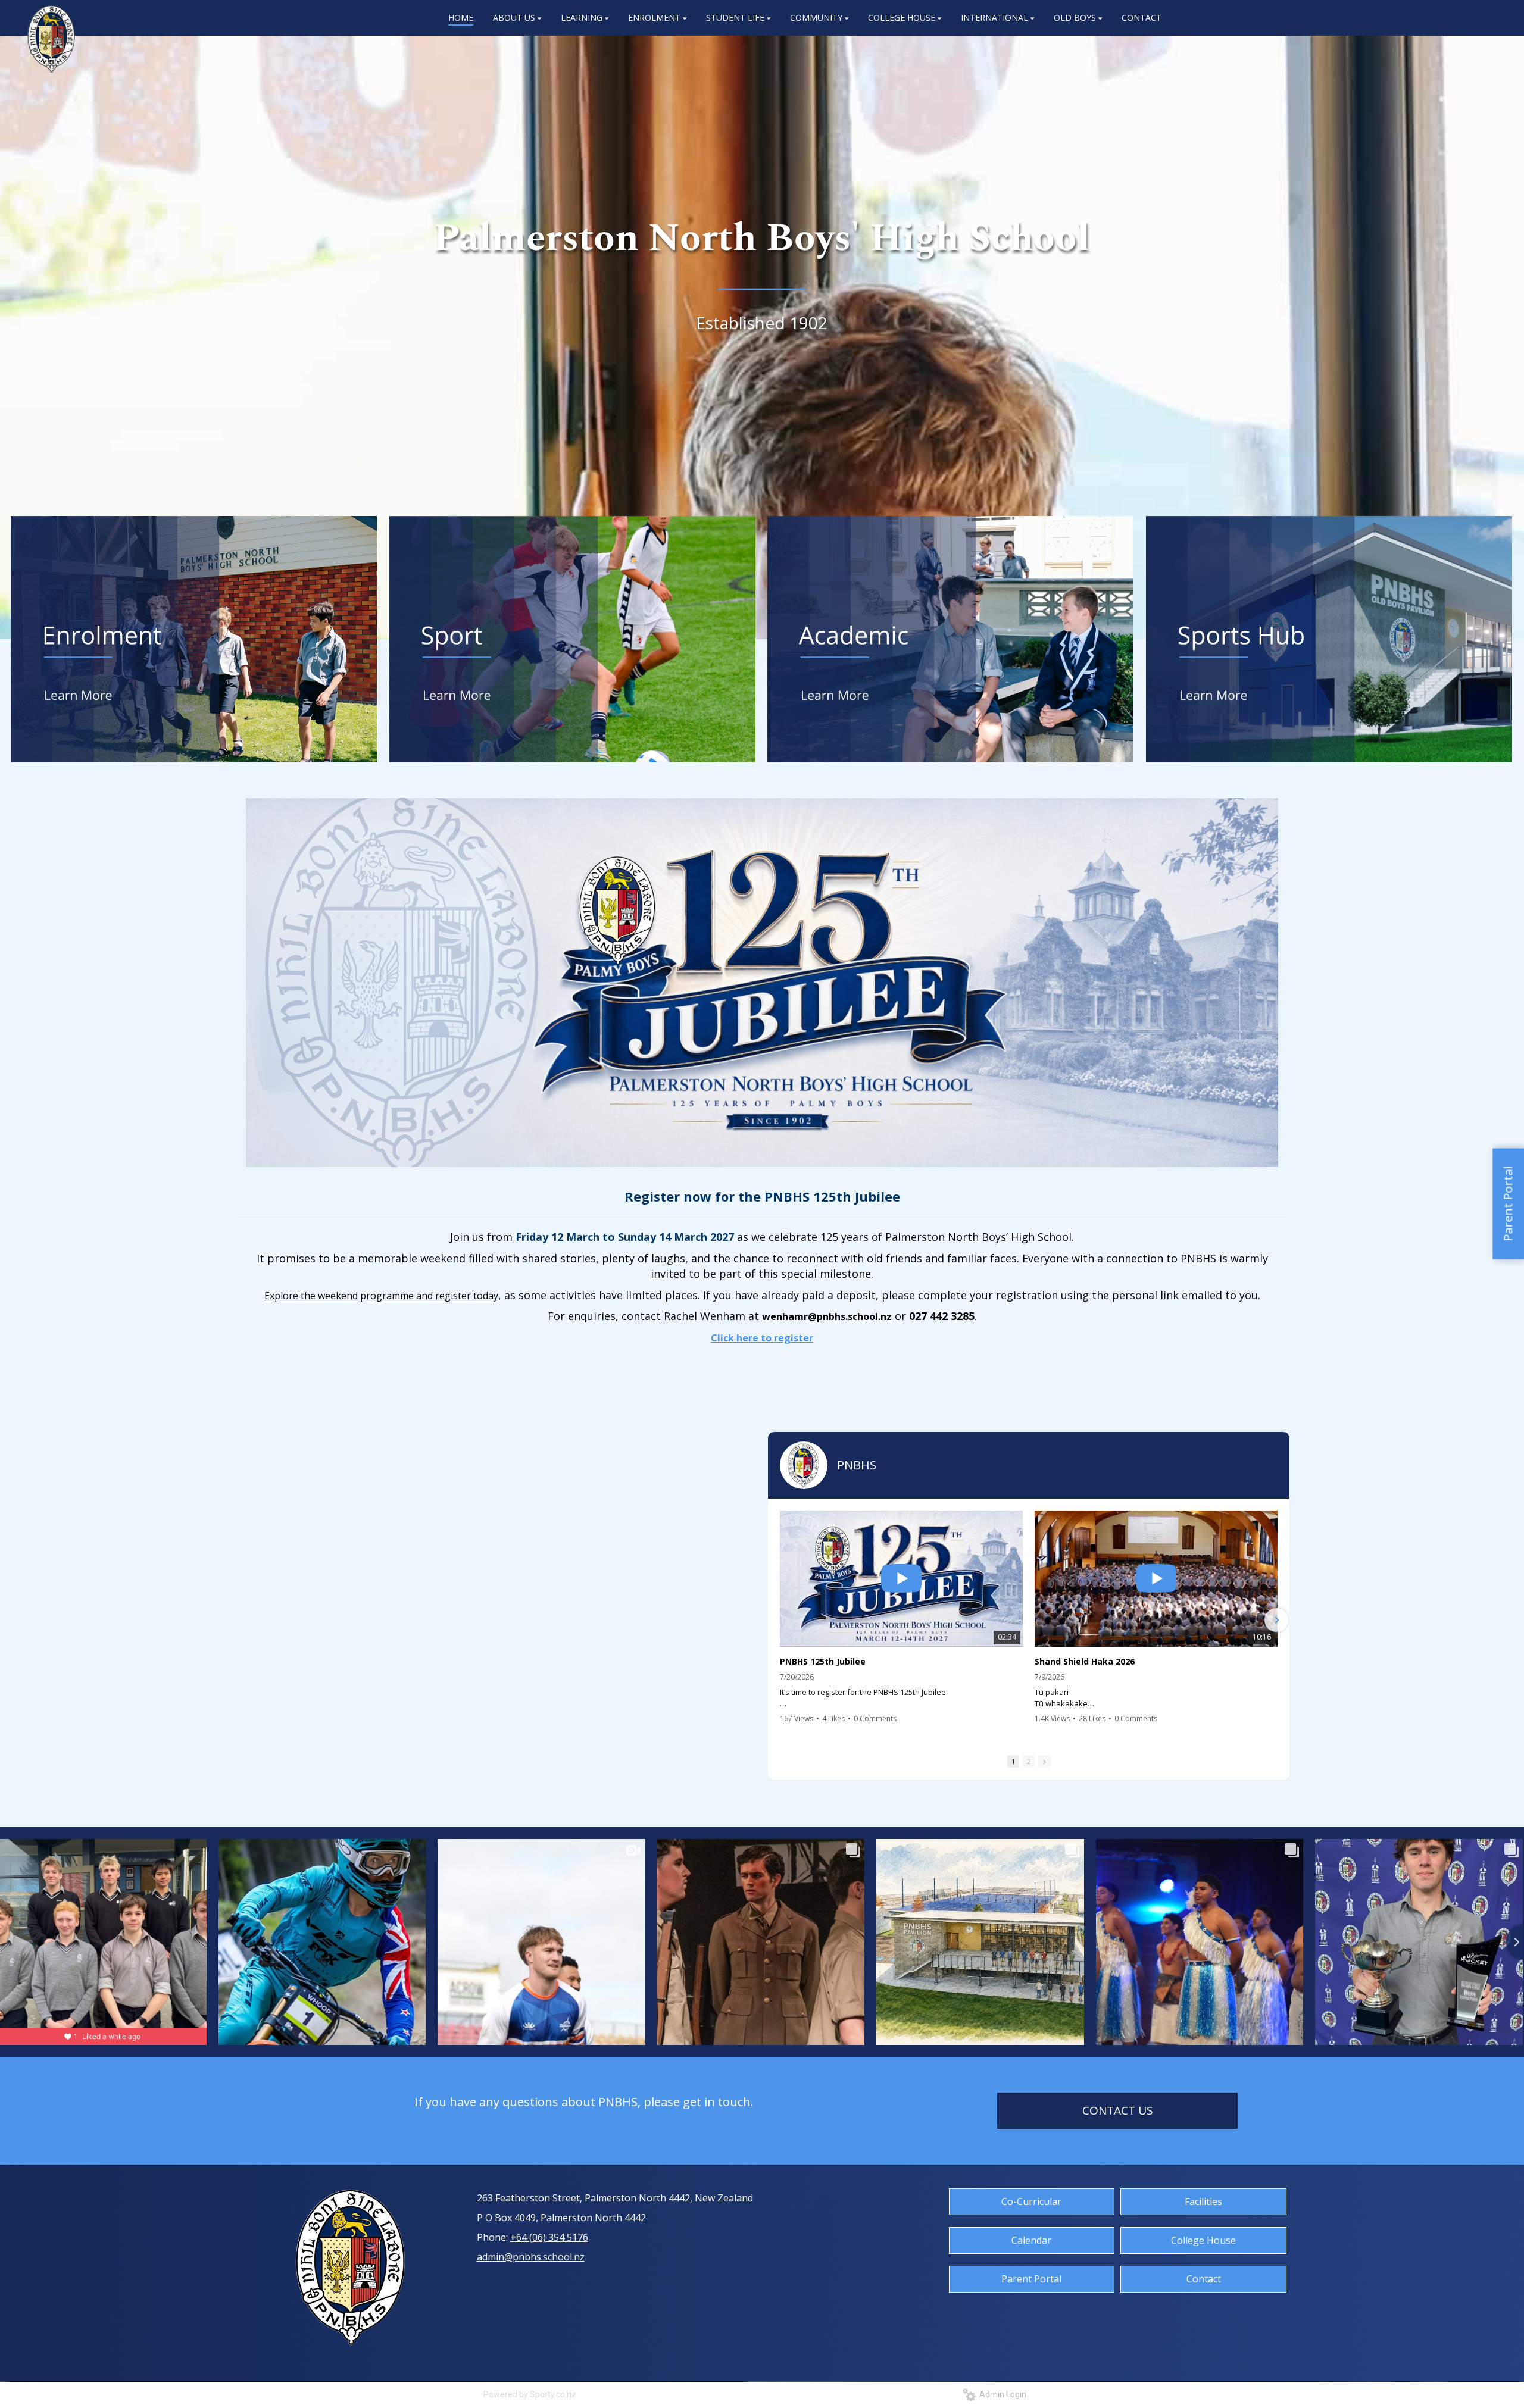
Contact (1204, 2279)
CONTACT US (1118, 2110)
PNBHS (857, 1465)
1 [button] (1013, 1761)
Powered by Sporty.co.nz (530, 2394)
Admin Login (1001, 2394)
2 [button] (1029, 1761)
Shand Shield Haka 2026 (1085, 1662)
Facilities (1203, 2201)
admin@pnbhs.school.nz (531, 2257)
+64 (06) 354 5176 (549, 2237)
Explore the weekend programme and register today (381, 1296)
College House (1203, 2240)
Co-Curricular (1031, 2201)
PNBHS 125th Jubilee (823, 1662)
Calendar (1031, 2240)
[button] (781, 1620)
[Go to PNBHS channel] (804, 1465)
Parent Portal (1031, 2279)
